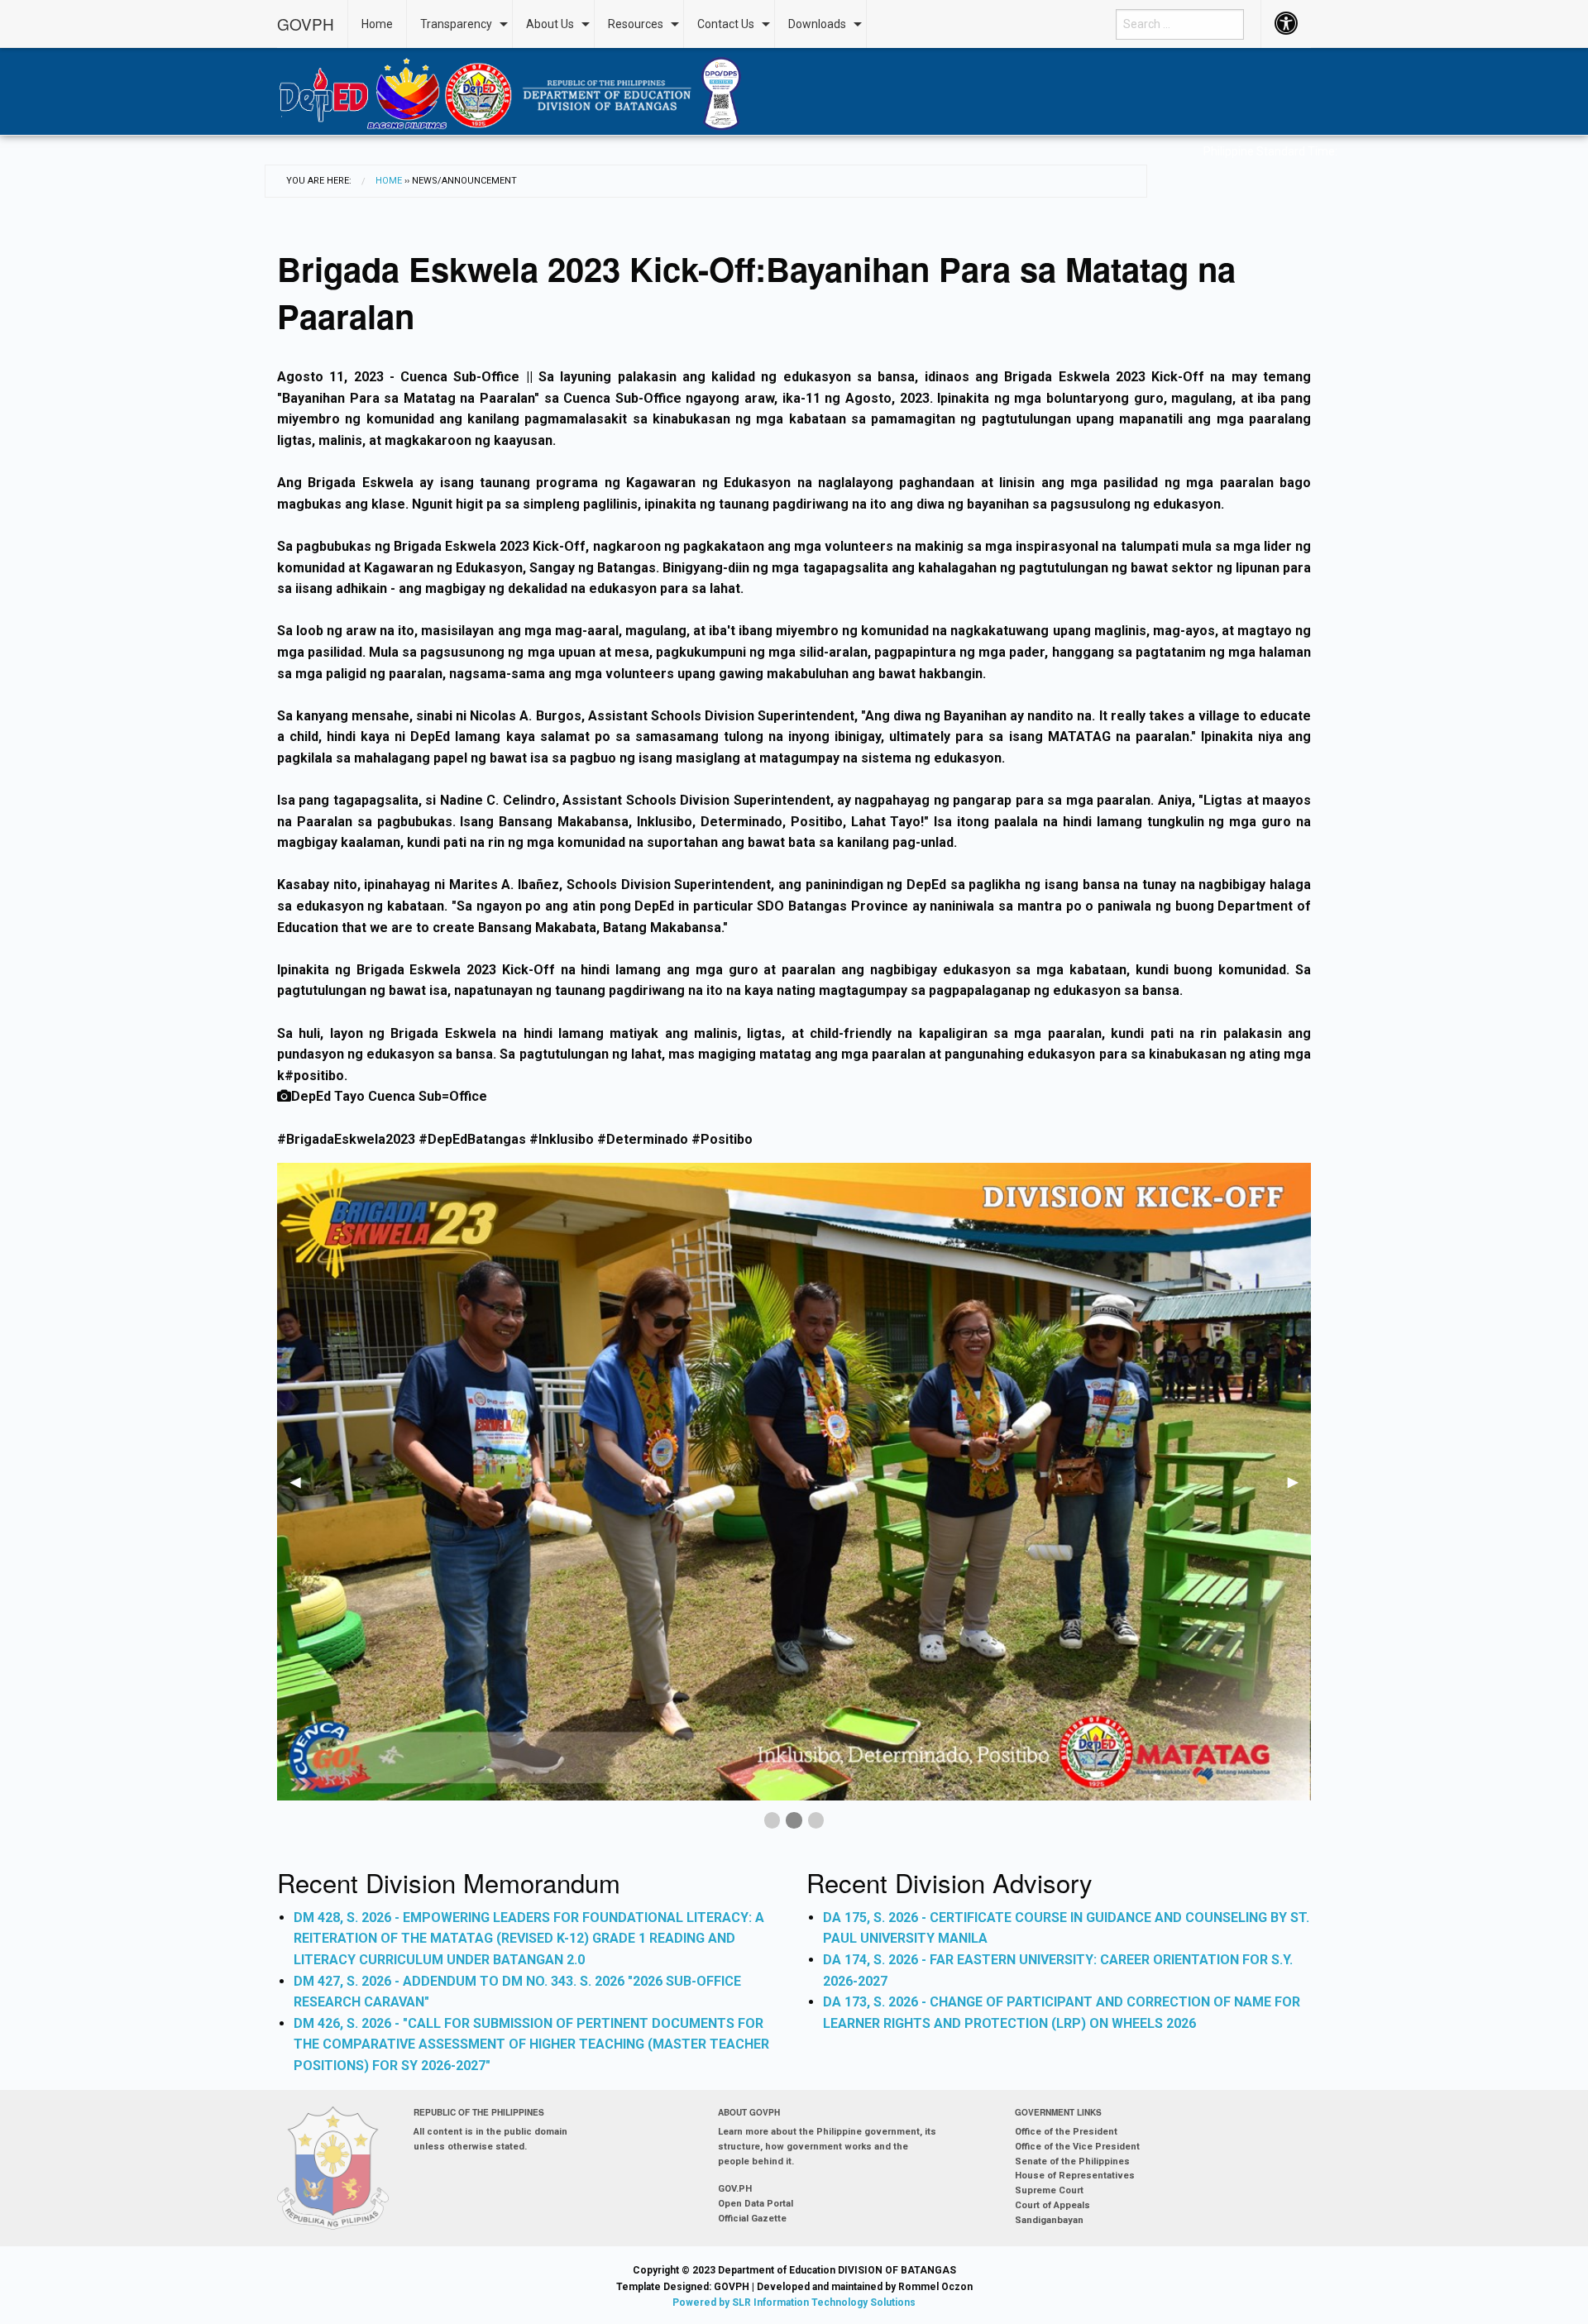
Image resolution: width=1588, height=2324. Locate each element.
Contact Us (726, 24)
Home (377, 24)
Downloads (817, 24)
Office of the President (1066, 2132)
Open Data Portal (756, 2204)
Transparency (456, 24)
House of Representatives (1075, 2176)
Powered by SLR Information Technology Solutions (794, 2302)
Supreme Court (1049, 2190)
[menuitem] (313, 24)
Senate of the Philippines (1072, 2161)
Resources (636, 24)
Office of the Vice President (1077, 2147)
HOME (389, 181)
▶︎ (1299, 1488)
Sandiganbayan (1049, 2220)
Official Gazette (752, 2219)
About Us (550, 24)
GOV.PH (735, 2189)
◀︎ (302, 1488)
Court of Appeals (1052, 2205)
